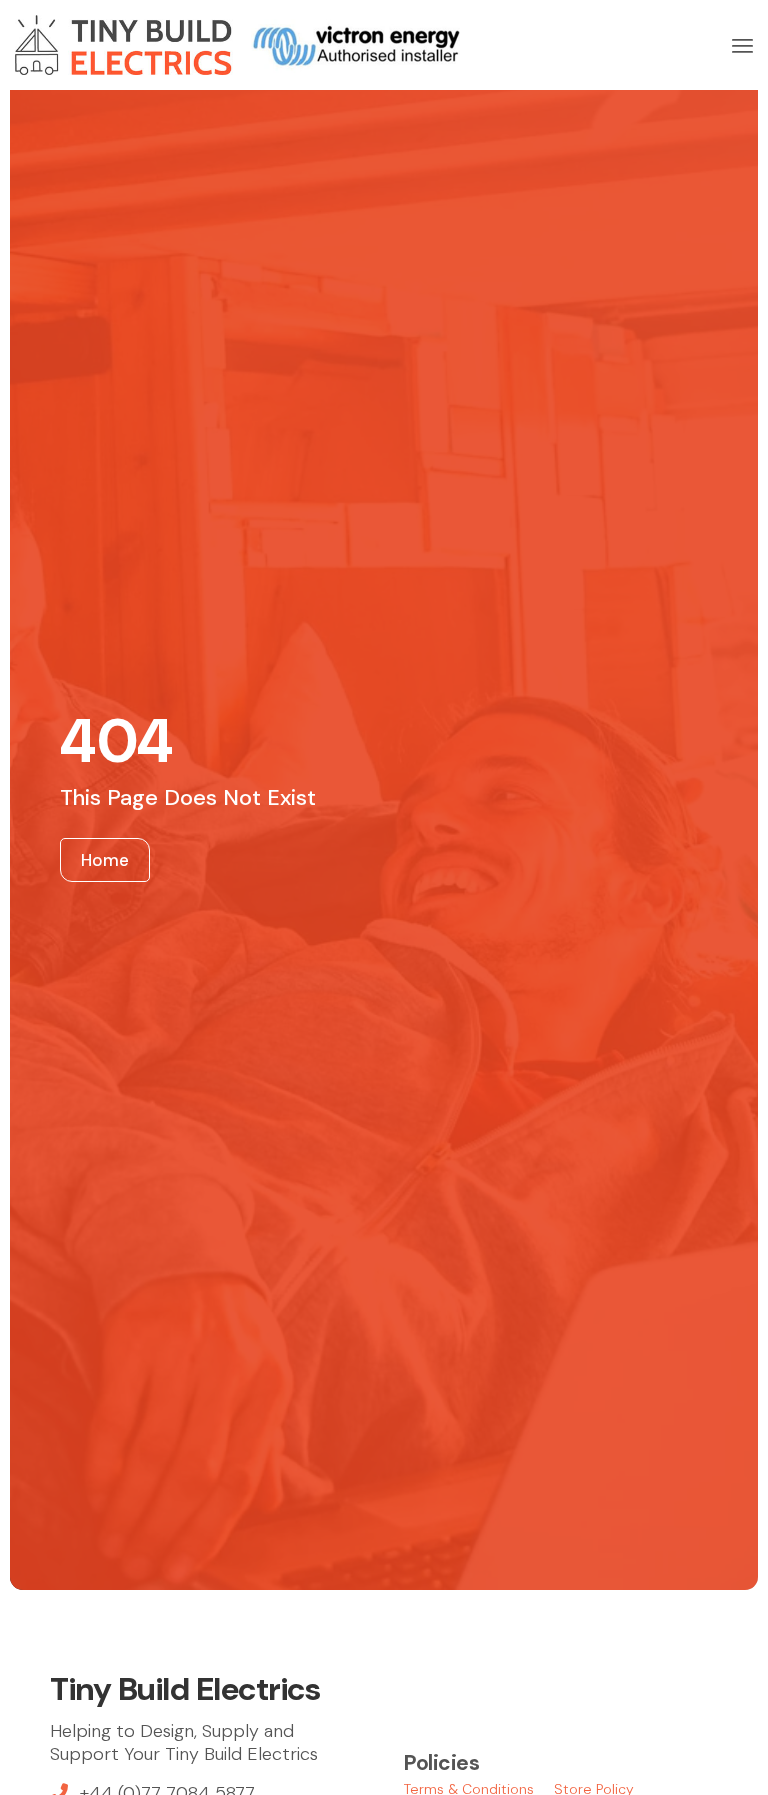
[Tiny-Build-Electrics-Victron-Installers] (237, 45)
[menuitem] (742, 45)
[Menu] (742, 45)
